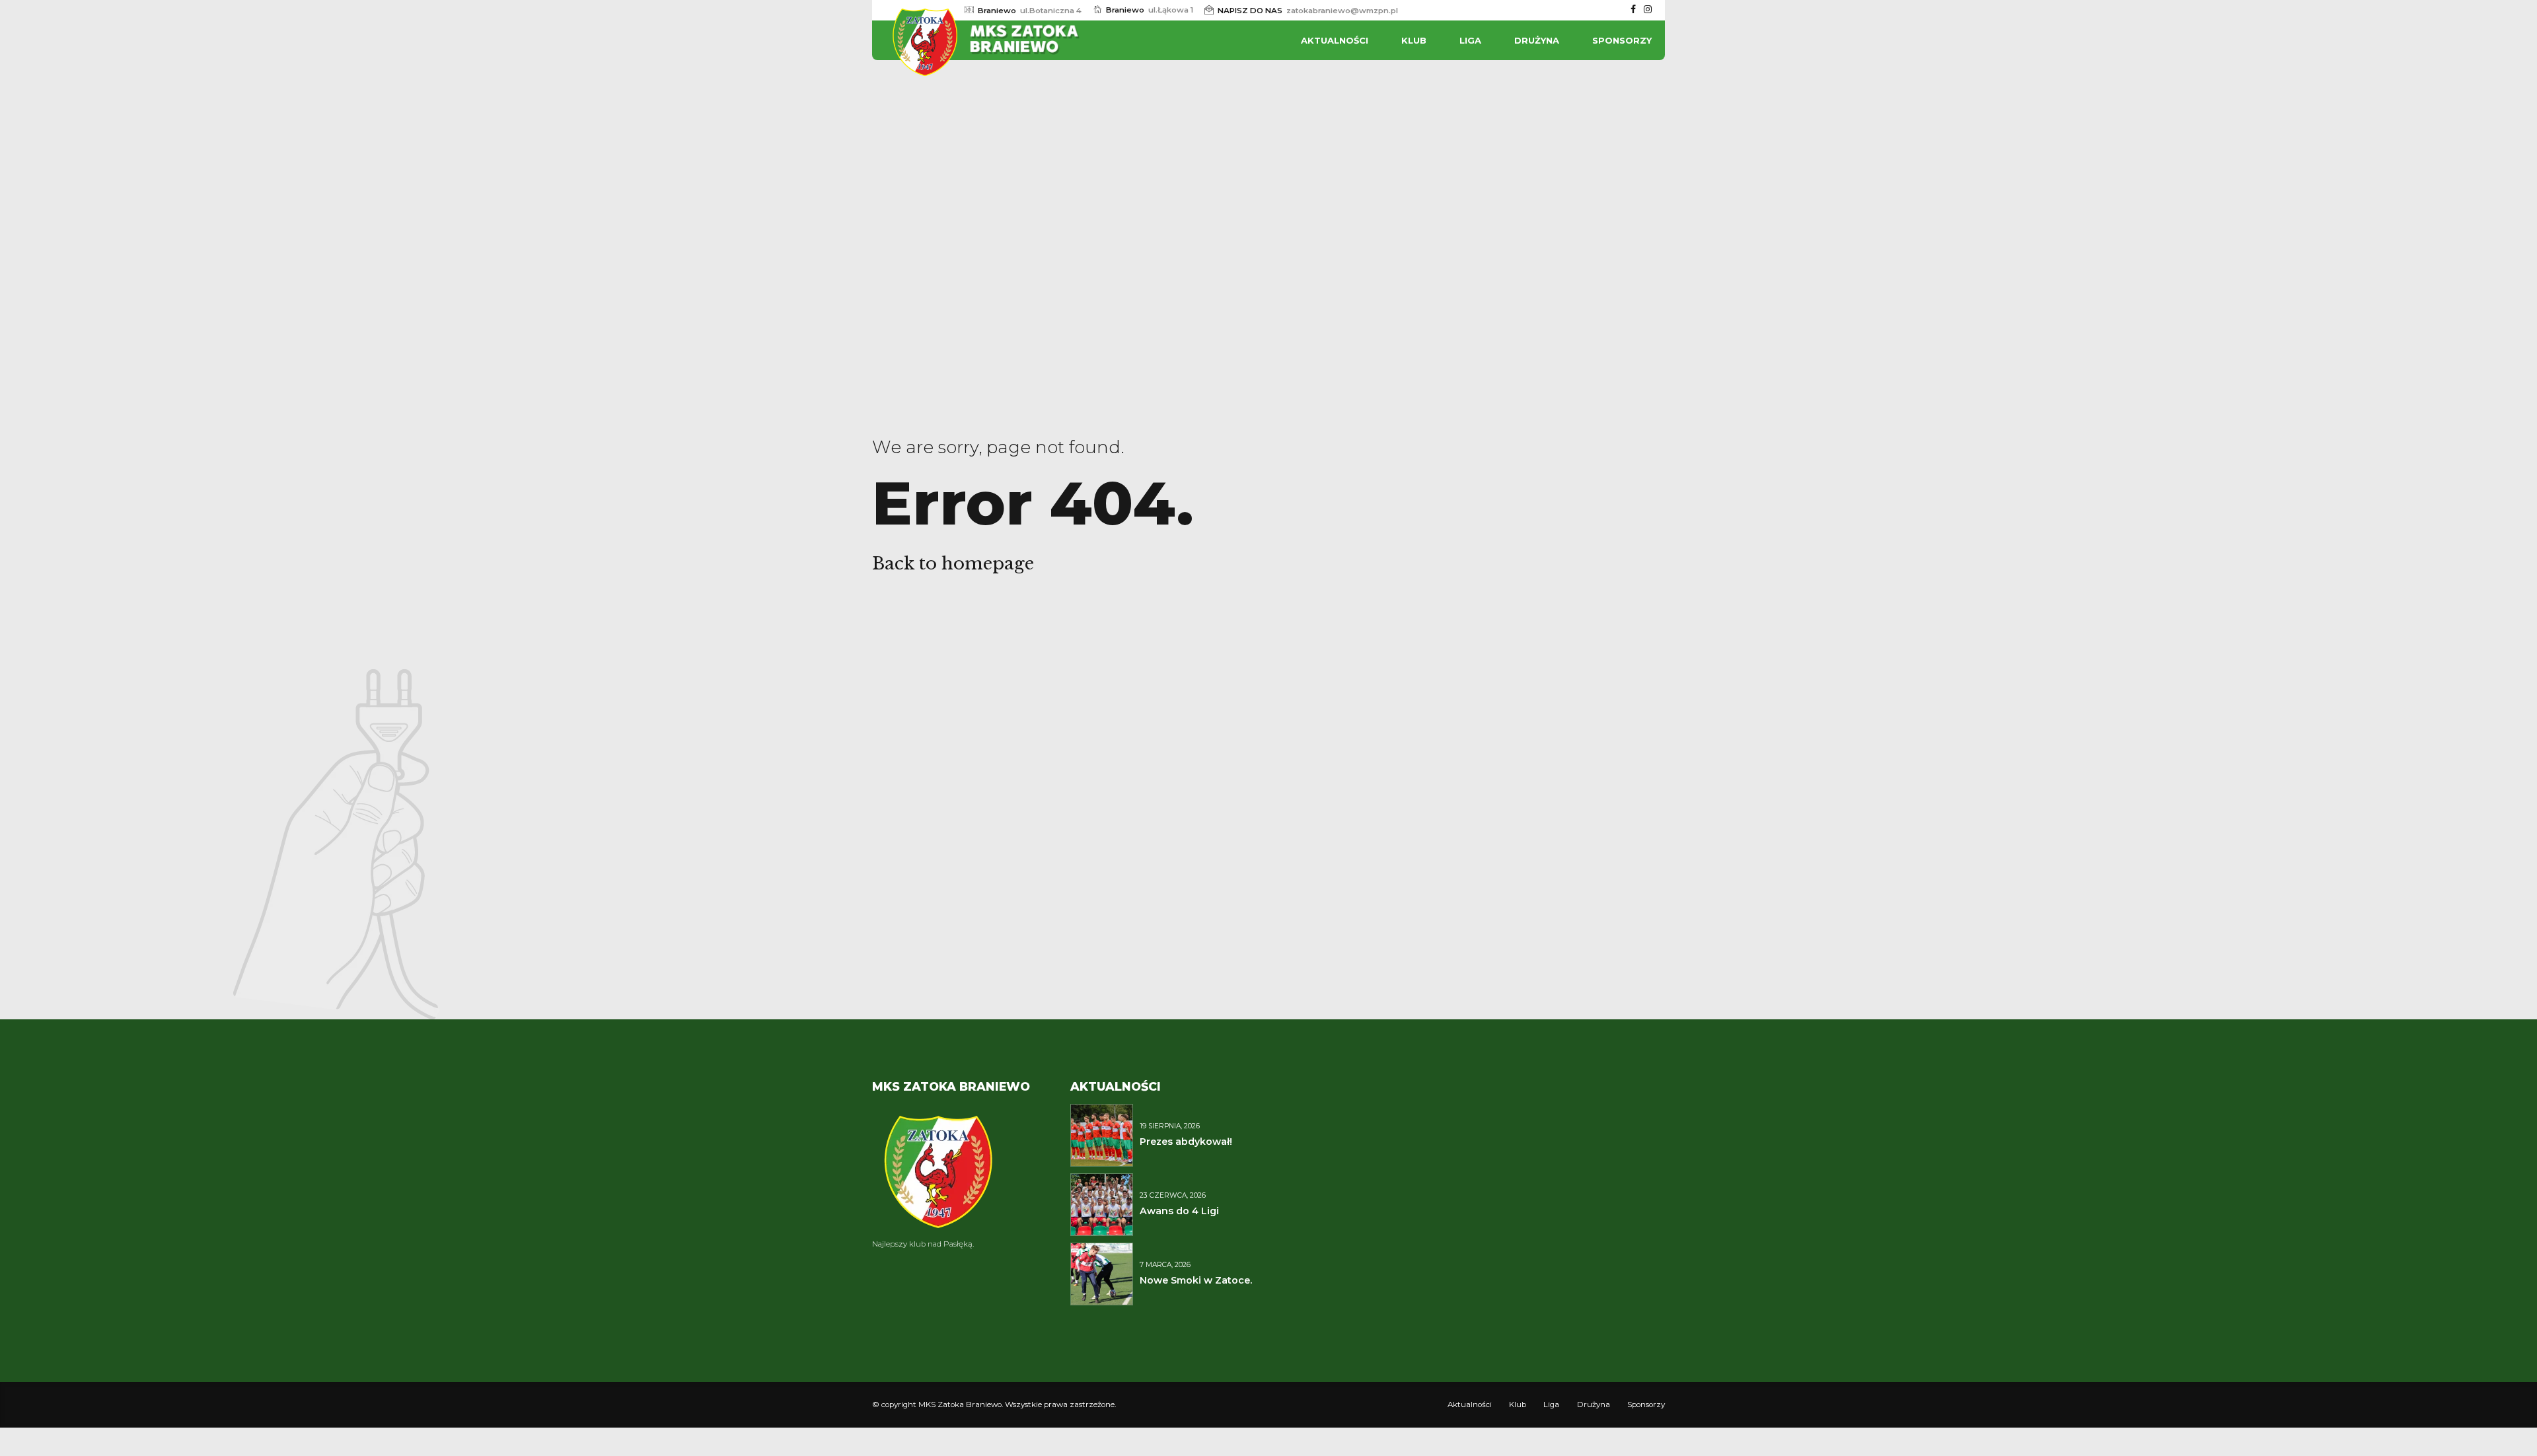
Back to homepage (953, 564)
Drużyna (1537, 40)
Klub (1414, 40)
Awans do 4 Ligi (1179, 1211)
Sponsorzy (1622, 40)
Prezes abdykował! (1186, 1142)
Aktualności (1335, 40)
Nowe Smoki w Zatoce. (1196, 1280)
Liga (1470, 40)
